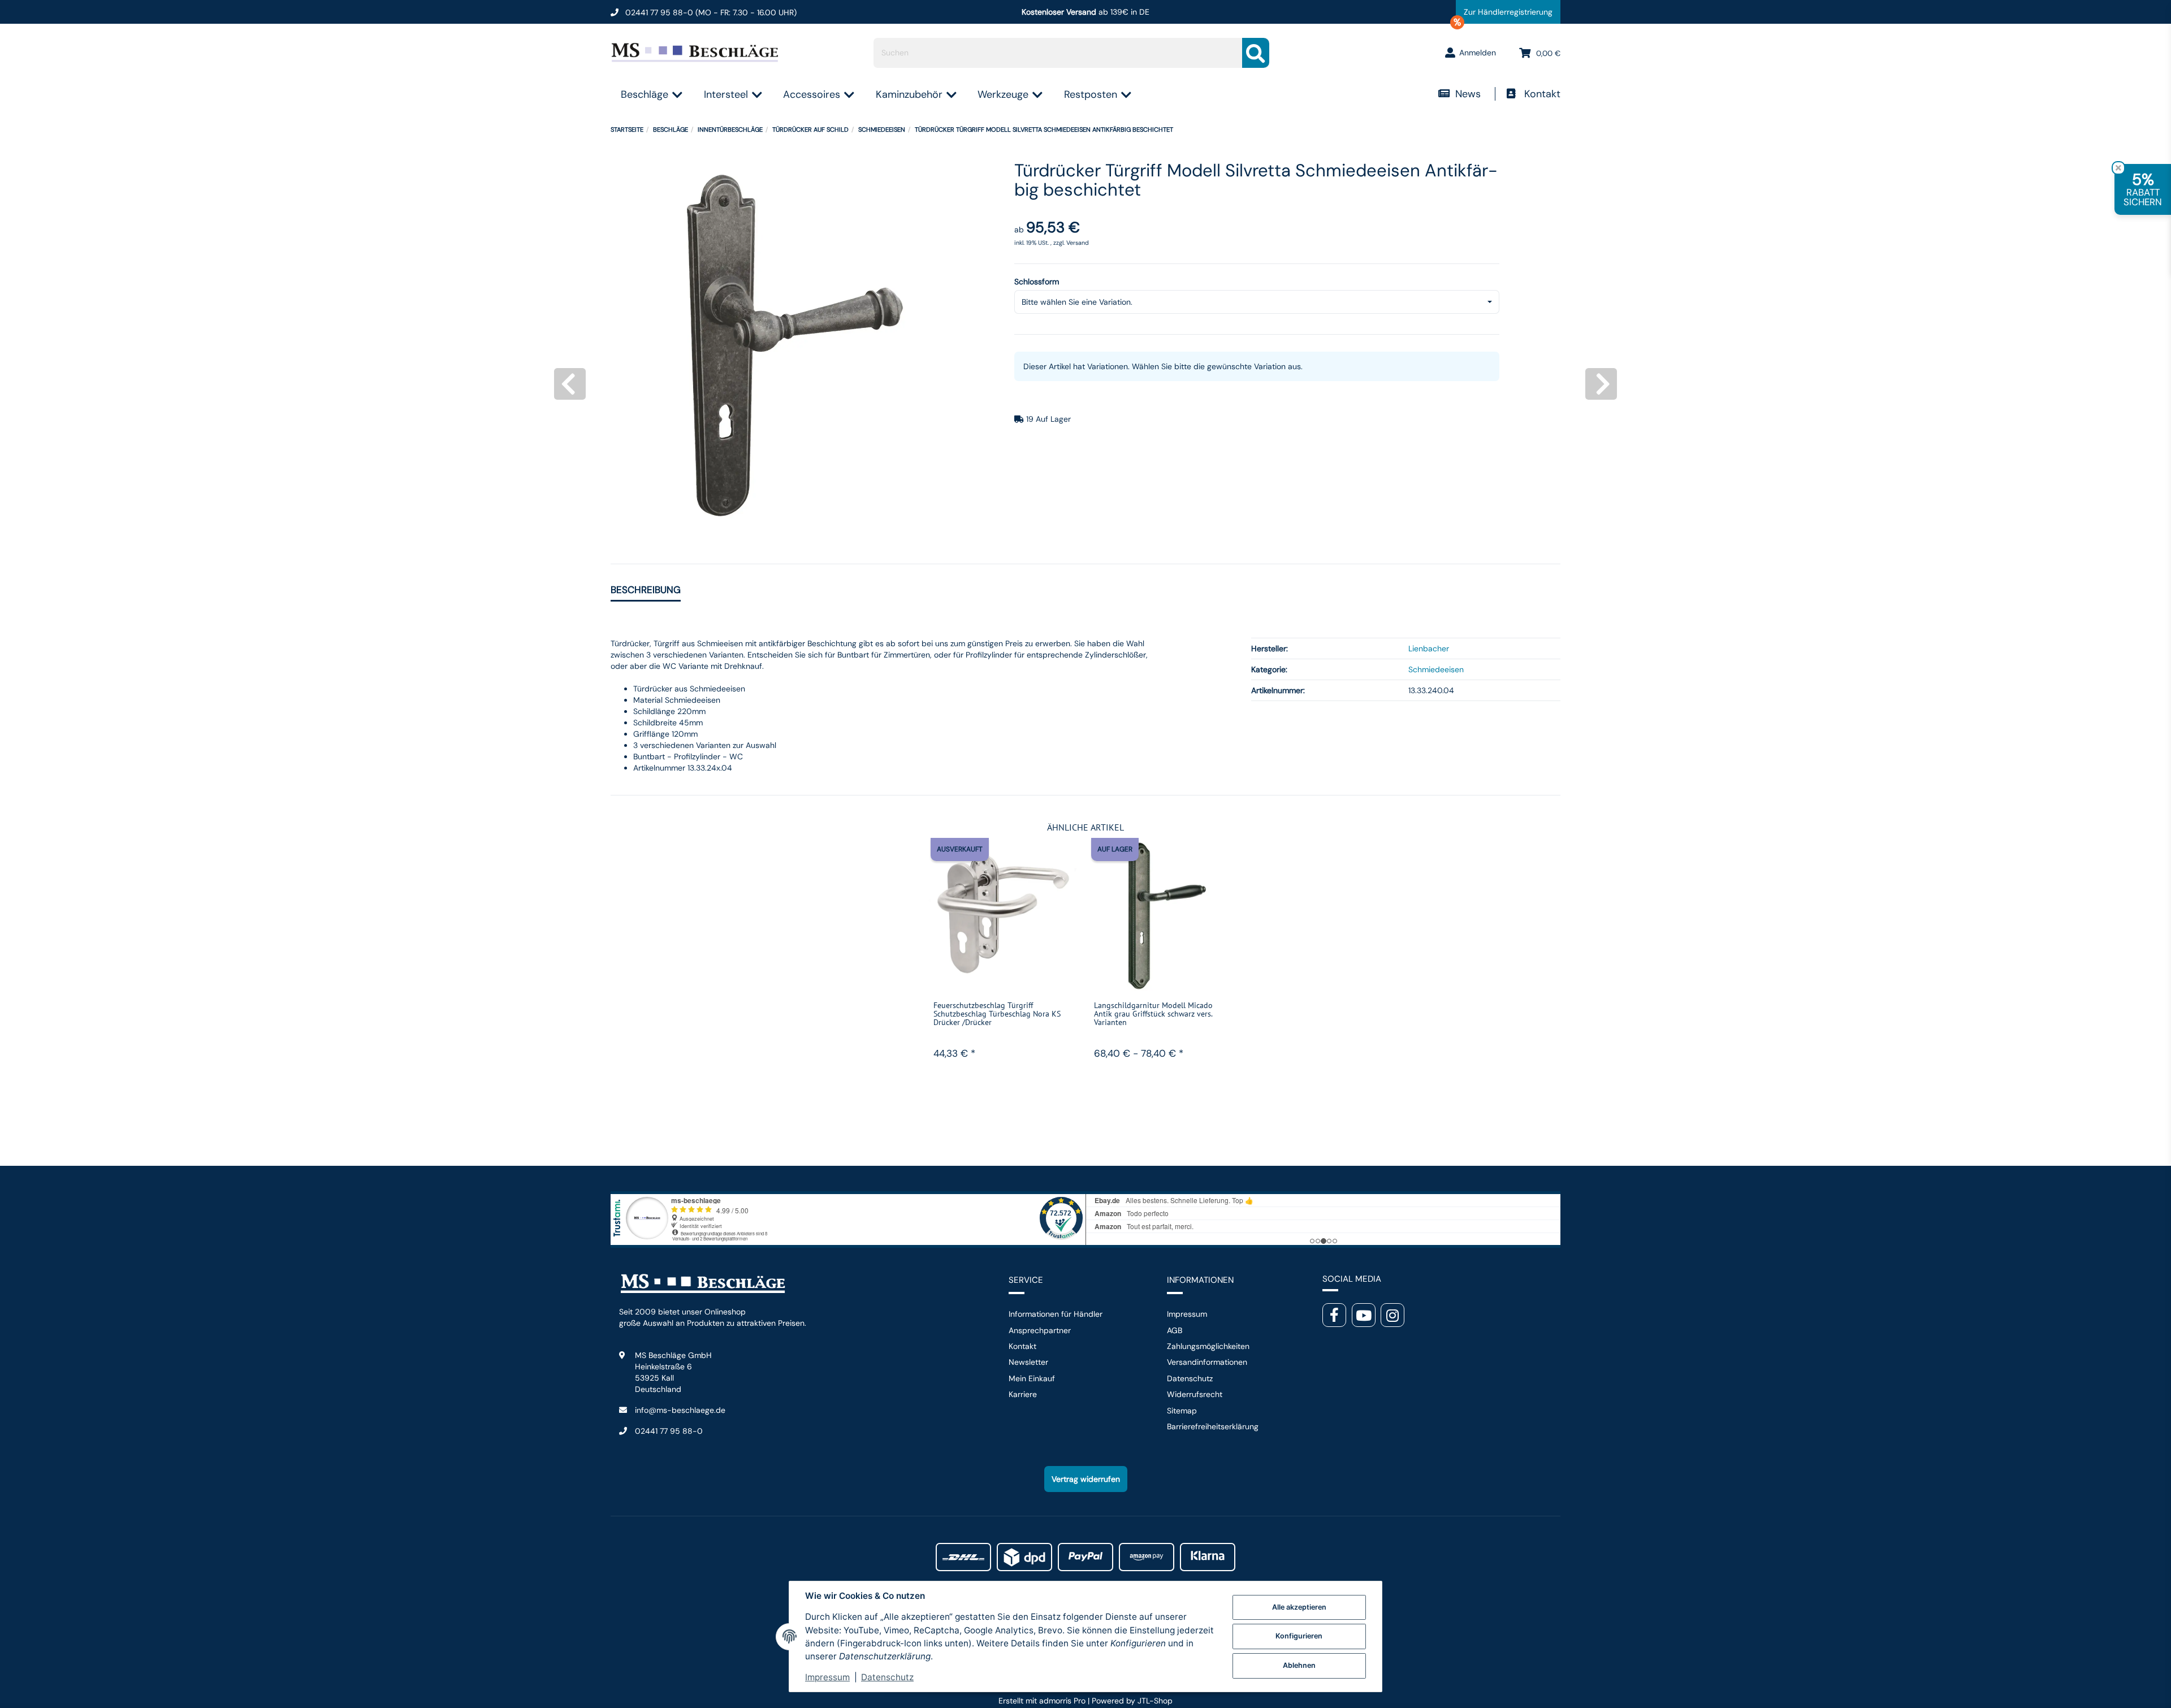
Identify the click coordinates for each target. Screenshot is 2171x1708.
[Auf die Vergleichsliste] (1036, 860)
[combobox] (1257, 302)
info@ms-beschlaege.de (680, 1410)
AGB (1175, 1330)
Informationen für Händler (1056, 1314)
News (1469, 94)
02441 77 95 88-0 (669, 1431)
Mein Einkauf (1032, 1378)
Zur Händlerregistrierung (1504, 15)
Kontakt (1542, 94)
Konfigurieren (1299, 1636)
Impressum (1187, 1314)
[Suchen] (1256, 53)
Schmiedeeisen (1436, 669)
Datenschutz (1190, 1378)
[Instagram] (1392, 1315)
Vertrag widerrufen (1086, 1479)
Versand (1078, 243)
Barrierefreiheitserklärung (1213, 1426)
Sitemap (1182, 1411)
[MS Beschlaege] (696, 53)
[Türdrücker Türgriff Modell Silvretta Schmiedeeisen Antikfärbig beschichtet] (794, 345)
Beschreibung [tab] (646, 590)
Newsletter (1028, 1362)
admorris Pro (1062, 1701)
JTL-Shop (1155, 1701)
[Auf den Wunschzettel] (1062, 860)
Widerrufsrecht (1195, 1394)
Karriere (1023, 1394)
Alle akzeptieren (1299, 1607)
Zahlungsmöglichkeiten (1208, 1346)
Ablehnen (1299, 1665)
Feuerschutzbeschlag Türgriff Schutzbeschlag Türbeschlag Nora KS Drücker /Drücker (997, 1014)
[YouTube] (1364, 1315)
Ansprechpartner (1040, 1330)
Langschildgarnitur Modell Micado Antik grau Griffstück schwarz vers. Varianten (1153, 1014)
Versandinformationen (1207, 1362)
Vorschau (1003, 982)
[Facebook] (1334, 1315)
